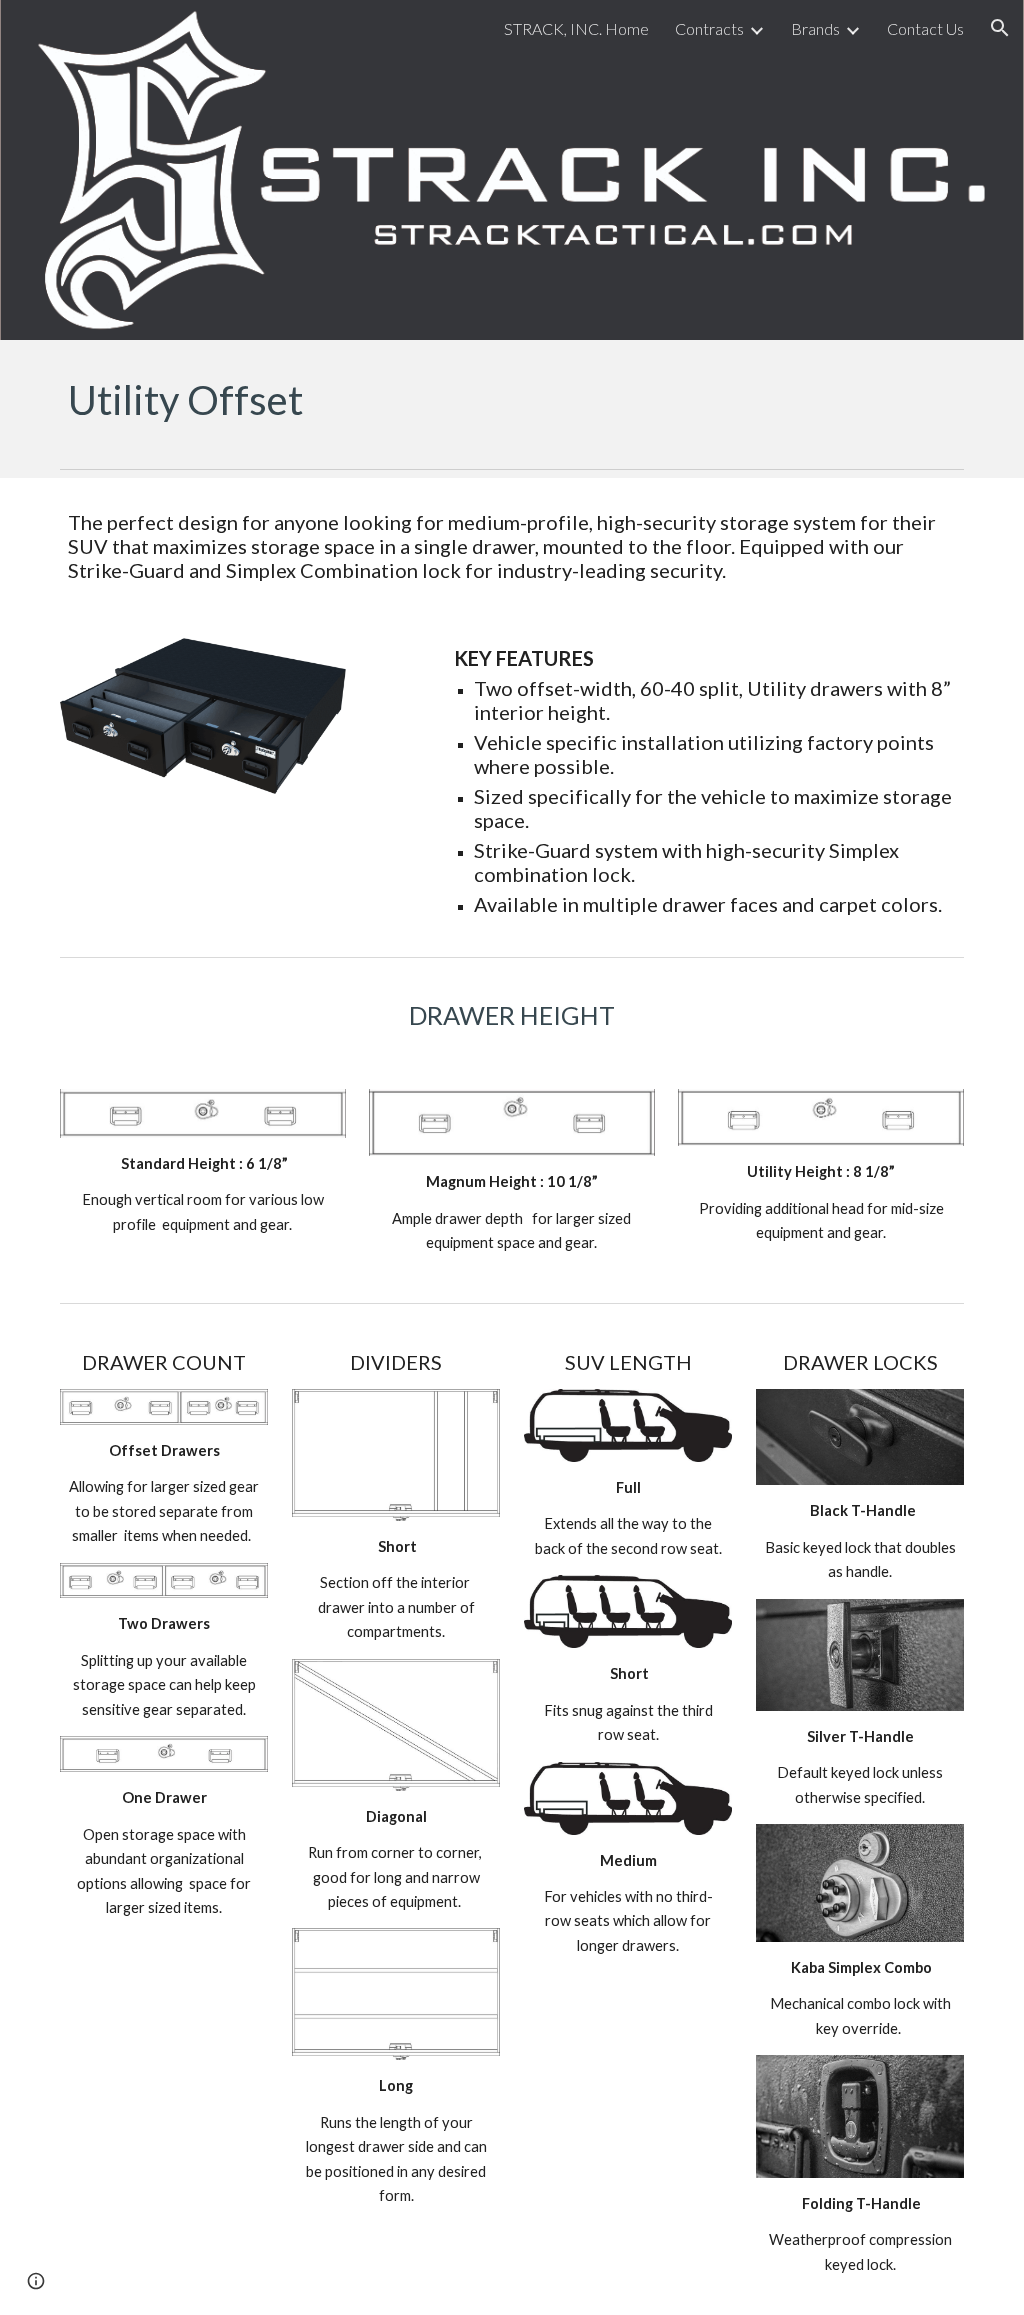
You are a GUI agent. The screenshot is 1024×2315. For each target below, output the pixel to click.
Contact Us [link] (925, 28)
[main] (512, 400)
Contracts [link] (709, 28)
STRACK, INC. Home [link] (576, 28)
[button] (1000, 28)
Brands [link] (815, 28)
